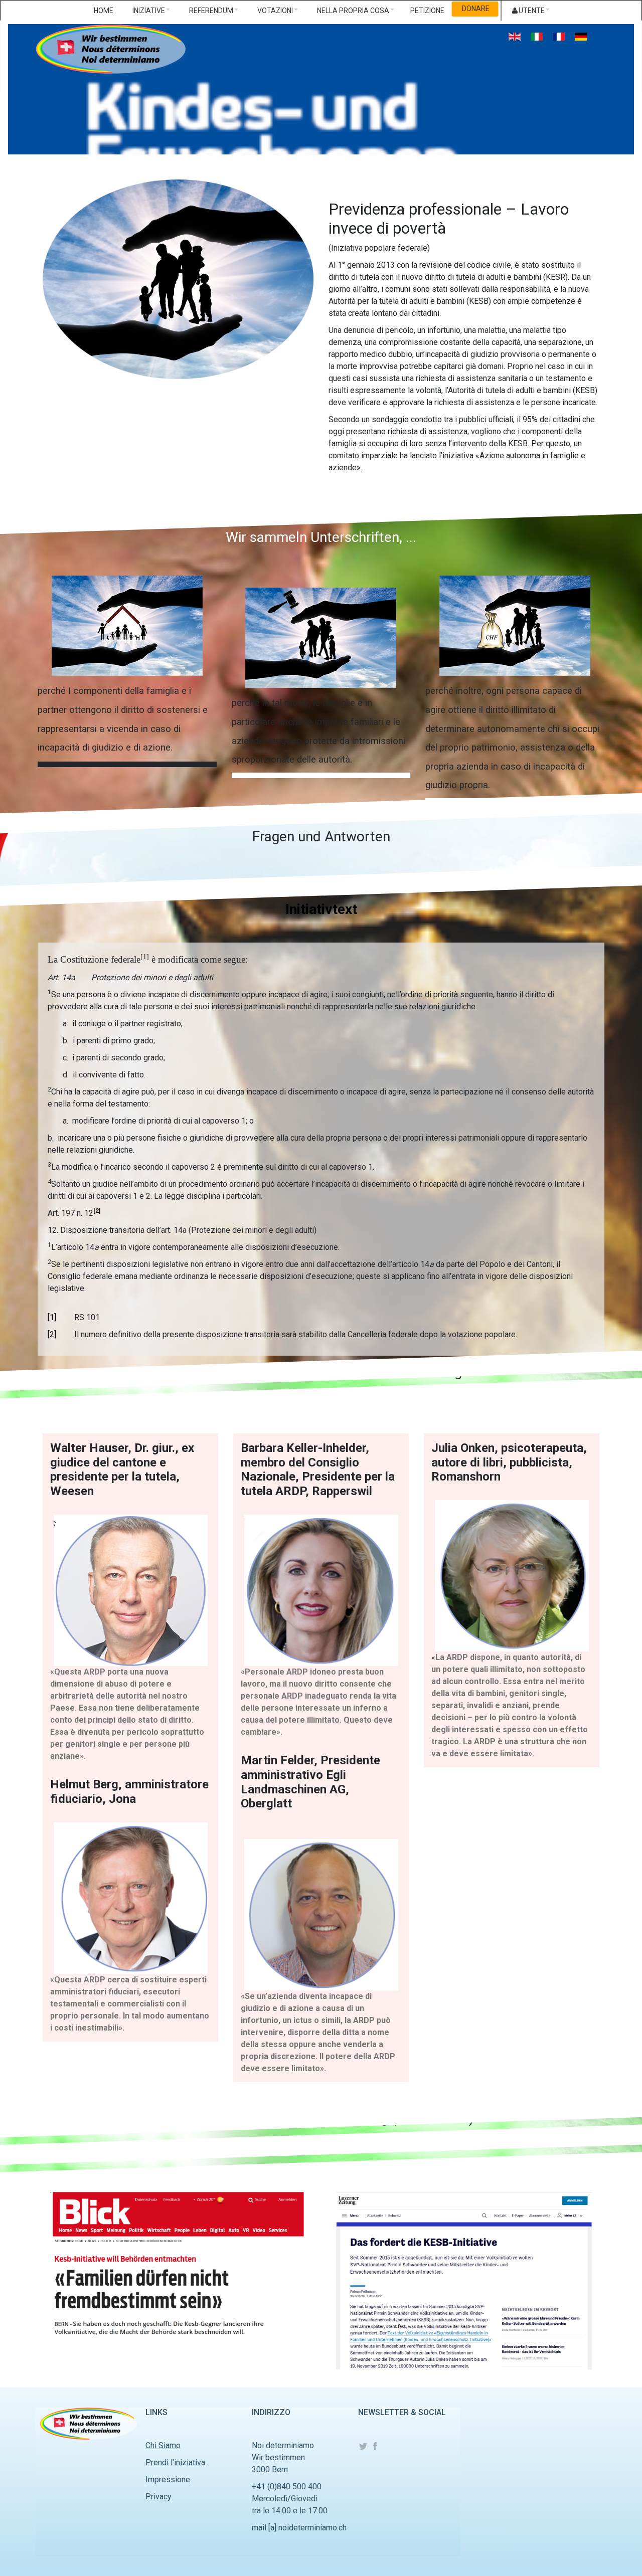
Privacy (158, 2497)
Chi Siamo (163, 2445)
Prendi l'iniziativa (175, 2462)
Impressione (168, 2479)
